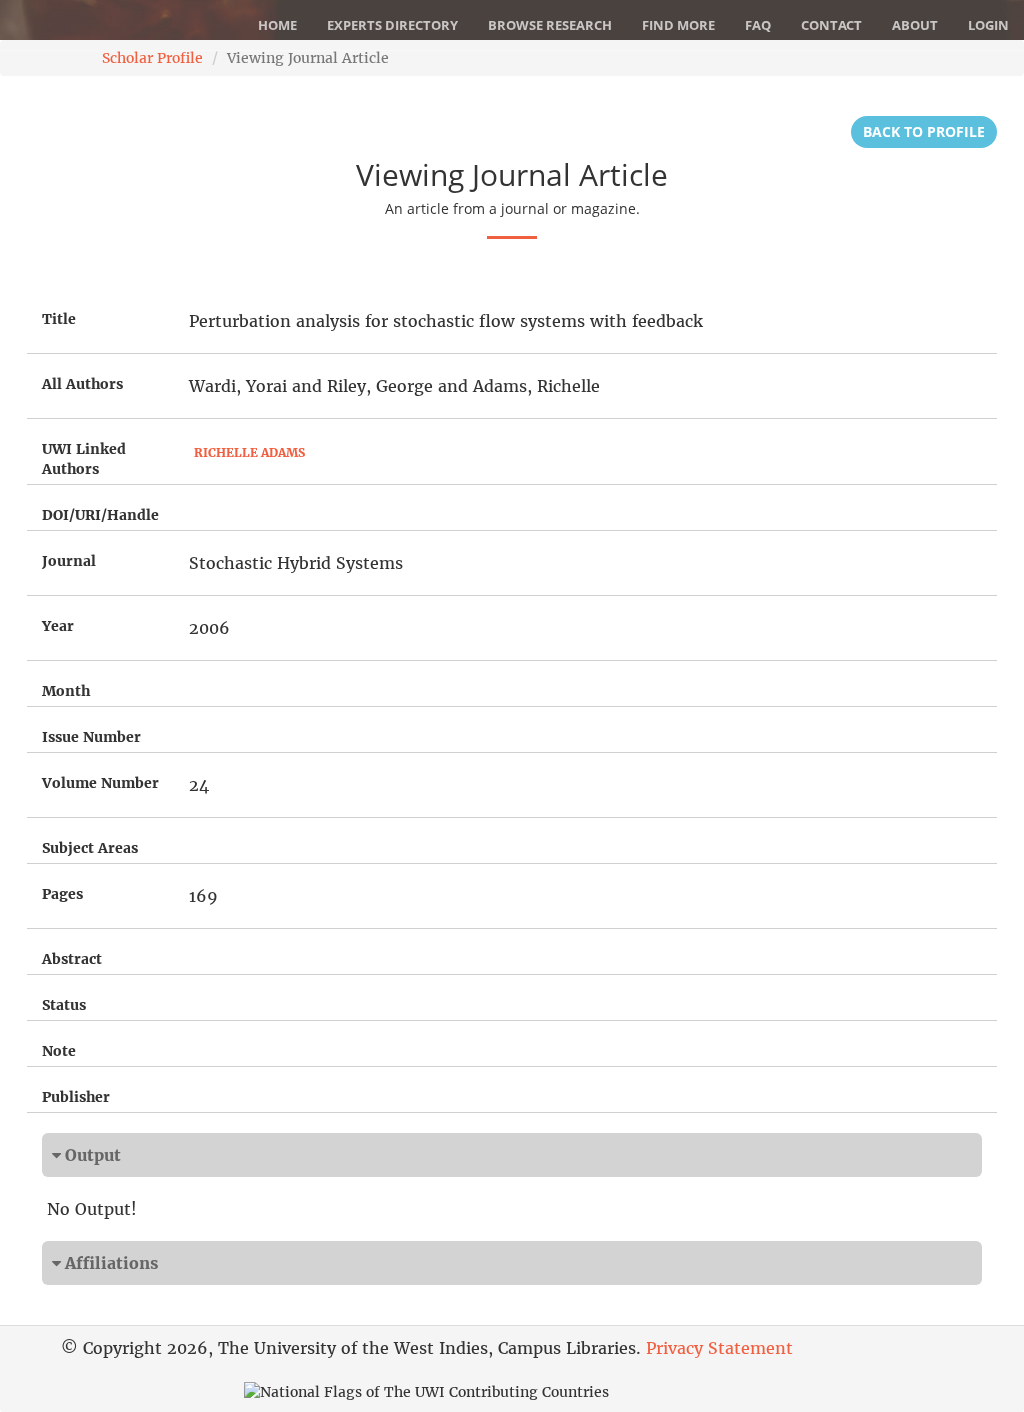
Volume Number (100, 783)
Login (988, 25)
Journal (69, 561)
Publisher (76, 1097)
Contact (831, 25)
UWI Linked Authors (84, 459)
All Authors (82, 384)
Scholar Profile (152, 58)
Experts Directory (392, 25)
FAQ (758, 25)
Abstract (72, 959)
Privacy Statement (719, 1348)
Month (66, 691)
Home (277, 25)
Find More (678, 25)
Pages (62, 894)
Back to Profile (924, 131)
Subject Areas (90, 848)
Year (58, 626)
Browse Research (550, 25)
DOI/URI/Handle (100, 515)
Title (59, 319)
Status (64, 1005)
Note (59, 1051)
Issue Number (91, 737)
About (915, 25)
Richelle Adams (249, 452)
